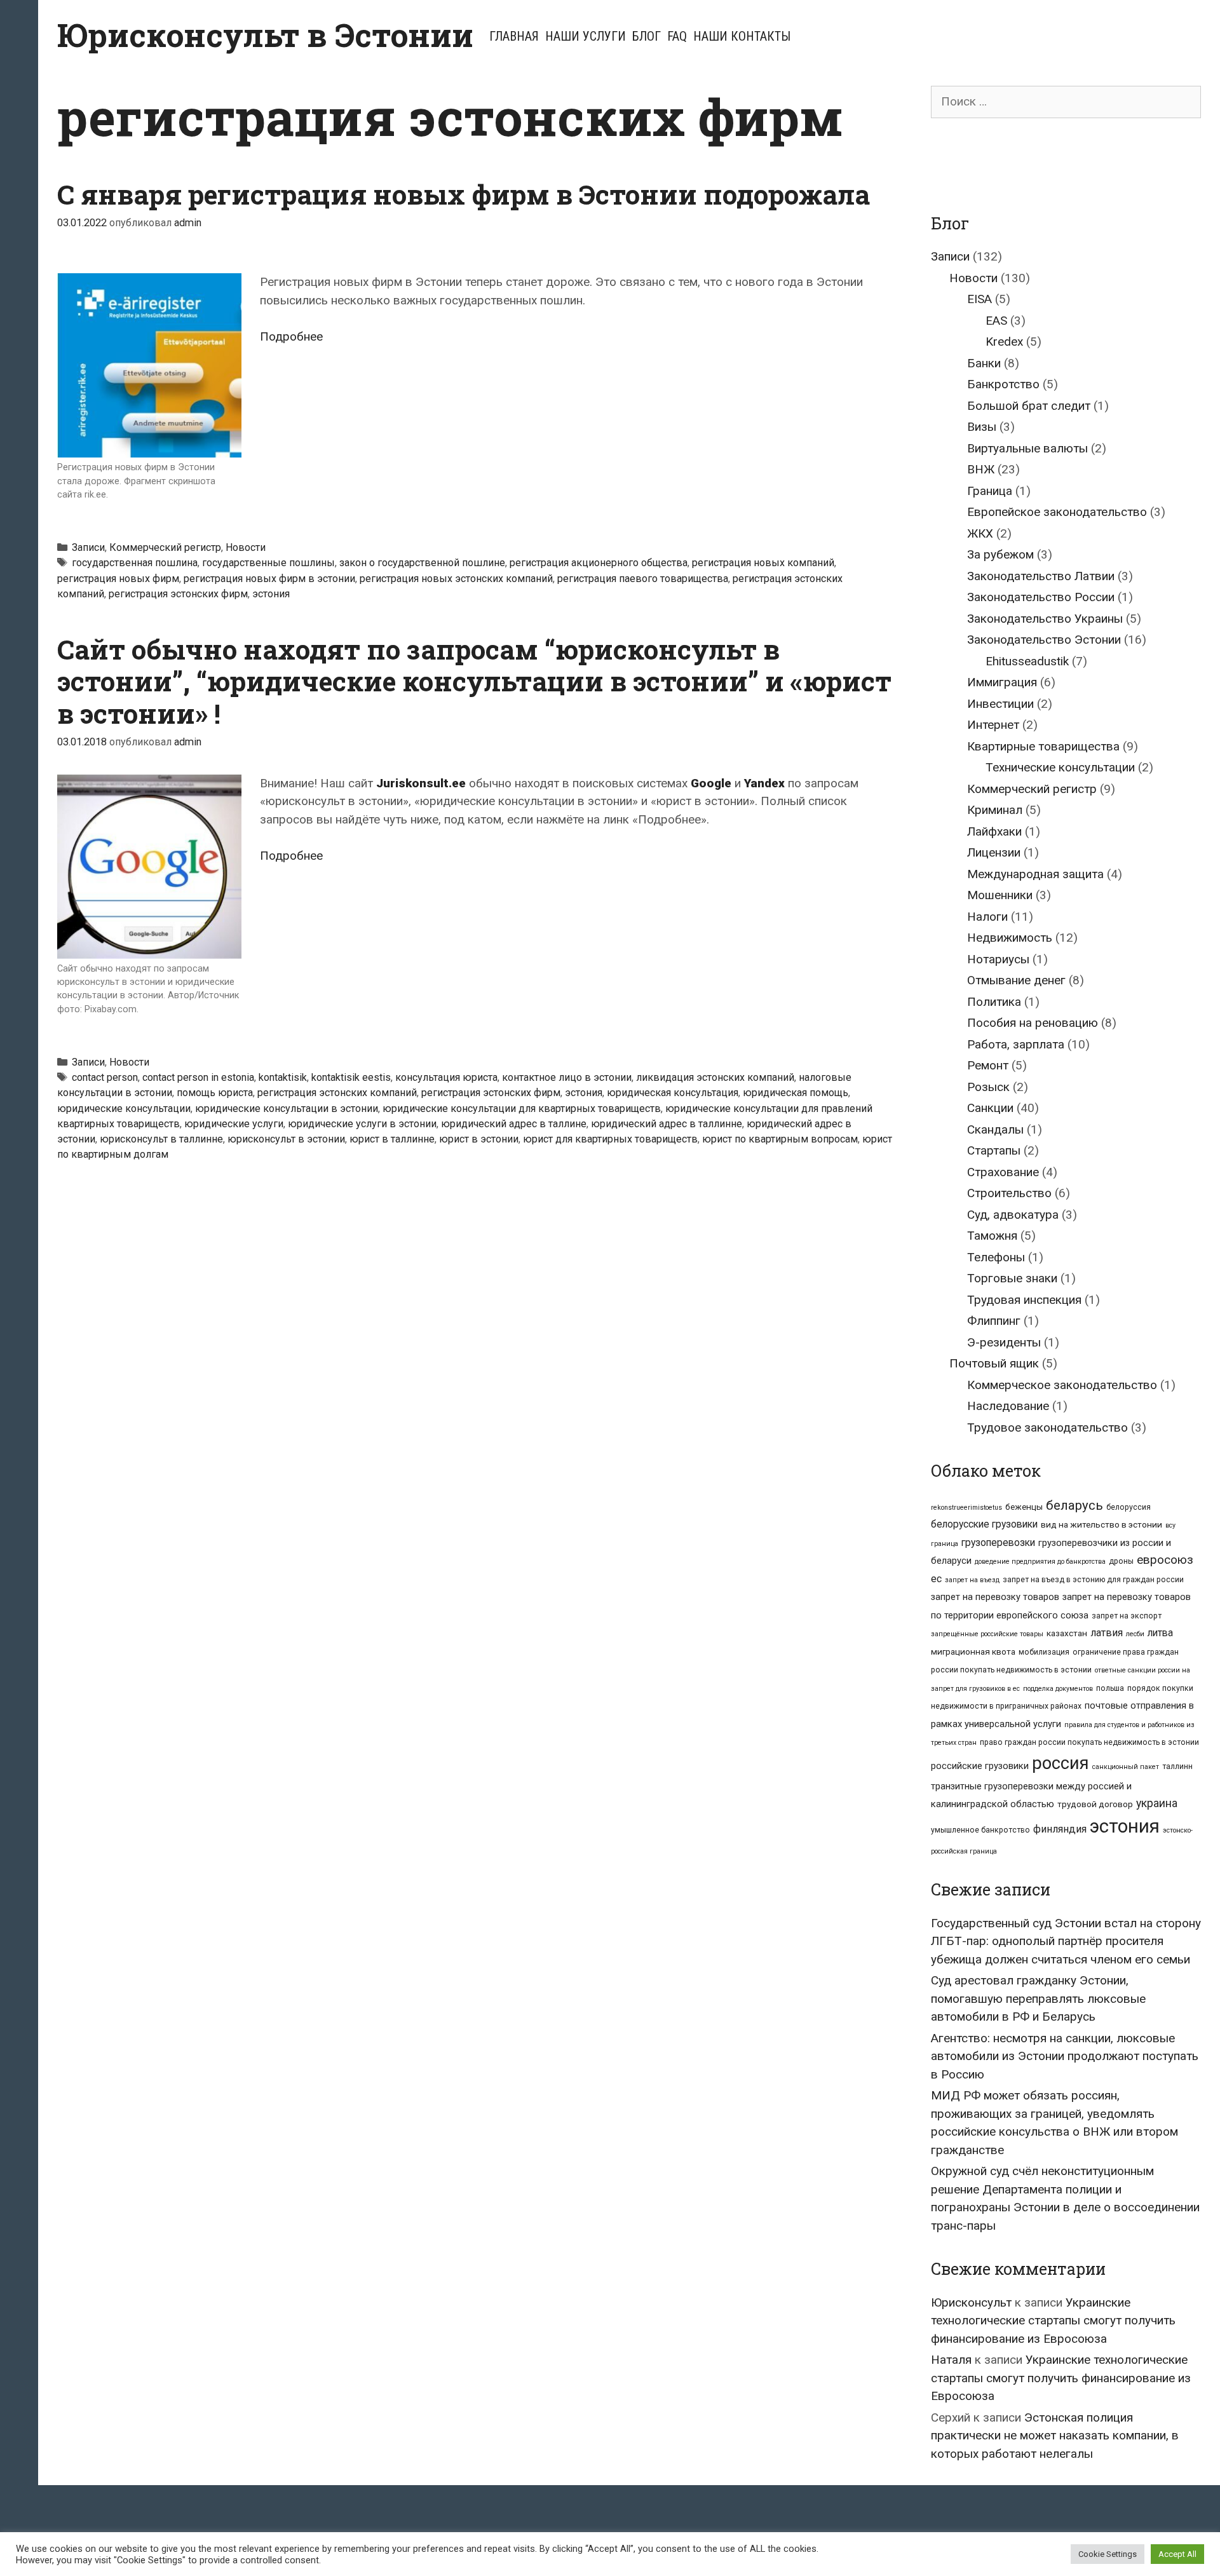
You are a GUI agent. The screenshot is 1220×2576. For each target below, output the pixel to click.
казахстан (1067, 1633)
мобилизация (1044, 1652)
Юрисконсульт (971, 2302)
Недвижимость (1010, 938)
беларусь (1074, 1505)
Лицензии (994, 852)
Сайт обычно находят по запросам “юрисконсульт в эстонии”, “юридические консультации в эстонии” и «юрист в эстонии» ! (474, 681)
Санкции (990, 1108)
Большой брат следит (1029, 406)
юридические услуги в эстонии (362, 1124)
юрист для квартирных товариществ (610, 1139)
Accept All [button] (1177, 2554)
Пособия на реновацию (1033, 1023)
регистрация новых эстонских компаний (456, 579)
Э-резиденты (1004, 1342)
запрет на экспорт (1127, 1616)
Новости (246, 547)
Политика (994, 1002)
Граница (990, 491)
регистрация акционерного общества (599, 563)
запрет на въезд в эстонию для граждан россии (1093, 1580)
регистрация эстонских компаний (337, 1093)
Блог (647, 36)
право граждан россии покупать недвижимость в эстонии (1089, 1742)
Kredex (1004, 342)
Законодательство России (1041, 597)
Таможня (992, 1236)
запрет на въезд (972, 1580)
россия (1061, 1763)
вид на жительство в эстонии (1101, 1524)
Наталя (951, 2360)
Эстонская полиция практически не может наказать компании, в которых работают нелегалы (1055, 2436)
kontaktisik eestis (351, 1077)
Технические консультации (1060, 767)
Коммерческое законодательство (1062, 1385)
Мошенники (1000, 895)
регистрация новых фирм (118, 579)
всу (1170, 1525)
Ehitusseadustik (1027, 661)
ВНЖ (981, 469)
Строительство (1009, 1193)
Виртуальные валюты (1027, 448)
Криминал (995, 810)
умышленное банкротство (980, 1830)
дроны (1121, 1561)
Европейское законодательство (1057, 512)
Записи (88, 547)
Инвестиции (1000, 704)
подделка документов (1058, 1689)
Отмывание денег (1016, 980)
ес (936, 1579)
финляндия (1060, 1829)
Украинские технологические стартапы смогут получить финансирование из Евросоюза (1053, 2321)
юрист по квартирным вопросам (780, 1139)
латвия (1107, 1633)
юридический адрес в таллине (514, 1124)
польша (1110, 1688)
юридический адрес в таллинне (667, 1124)
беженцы (1024, 1507)
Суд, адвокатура (1013, 1215)
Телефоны (996, 1257)
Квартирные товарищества (1043, 746)
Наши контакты (742, 36)
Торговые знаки (1012, 1278)
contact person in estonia (198, 1077)
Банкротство (1003, 384)
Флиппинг (994, 1321)
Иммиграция (1002, 682)
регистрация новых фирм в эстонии (269, 579)
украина (1157, 1803)
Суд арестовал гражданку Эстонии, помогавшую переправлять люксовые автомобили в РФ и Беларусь (1038, 1998)
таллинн (1177, 1766)
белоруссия (1128, 1507)
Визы (982, 427)
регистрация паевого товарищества (643, 579)
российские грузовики (980, 1766)
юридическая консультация (673, 1093)
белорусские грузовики (984, 1524)
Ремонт (988, 1065)
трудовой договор (1095, 1804)
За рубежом (1000, 554)
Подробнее (291, 336)
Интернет (993, 725)
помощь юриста (215, 1093)
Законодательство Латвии (1041, 576)
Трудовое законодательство (1047, 1427)
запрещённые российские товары (987, 1634)
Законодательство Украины (1045, 619)
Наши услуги (586, 36)
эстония (271, 594)
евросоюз (1165, 1560)
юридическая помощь (796, 1093)
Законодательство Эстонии (1044, 640)
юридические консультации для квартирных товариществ (522, 1108)
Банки (984, 363)
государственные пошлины (268, 563)
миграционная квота (973, 1651)
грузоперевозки (998, 1542)
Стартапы (994, 1150)
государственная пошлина (135, 563)
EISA (979, 299)
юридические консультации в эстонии (287, 1108)
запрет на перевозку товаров (995, 1597)
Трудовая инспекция (1024, 1300)
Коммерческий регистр (165, 547)
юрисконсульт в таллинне (161, 1139)
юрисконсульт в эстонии (286, 1139)
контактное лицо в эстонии (567, 1077)
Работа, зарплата (1016, 1044)
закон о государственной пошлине (422, 563)
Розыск (988, 1087)
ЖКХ (980, 533)
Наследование (1008, 1406)
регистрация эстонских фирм (178, 594)
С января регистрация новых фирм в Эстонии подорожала (464, 194)
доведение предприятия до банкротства (1040, 1562)
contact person (105, 1077)
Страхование (1003, 1172)
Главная (514, 36)
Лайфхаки (994, 831)
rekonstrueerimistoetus (966, 1508)
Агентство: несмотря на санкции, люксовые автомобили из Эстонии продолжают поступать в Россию (1065, 2056)
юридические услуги (234, 1124)
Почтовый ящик (994, 1363)
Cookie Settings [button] (1108, 2554)
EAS (996, 321)
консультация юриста (446, 1077)
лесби (1135, 1634)
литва (1160, 1633)
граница (945, 1544)
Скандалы (995, 1129)
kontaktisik (283, 1077)
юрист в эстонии (479, 1139)
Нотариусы (998, 959)
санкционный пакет (1126, 1767)
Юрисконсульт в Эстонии (265, 35)
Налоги (987, 917)
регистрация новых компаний (763, 563)
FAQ (677, 36)
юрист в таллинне (392, 1139)
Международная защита (1035, 874)
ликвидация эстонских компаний (715, 1077)
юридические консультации (124, 1108)
